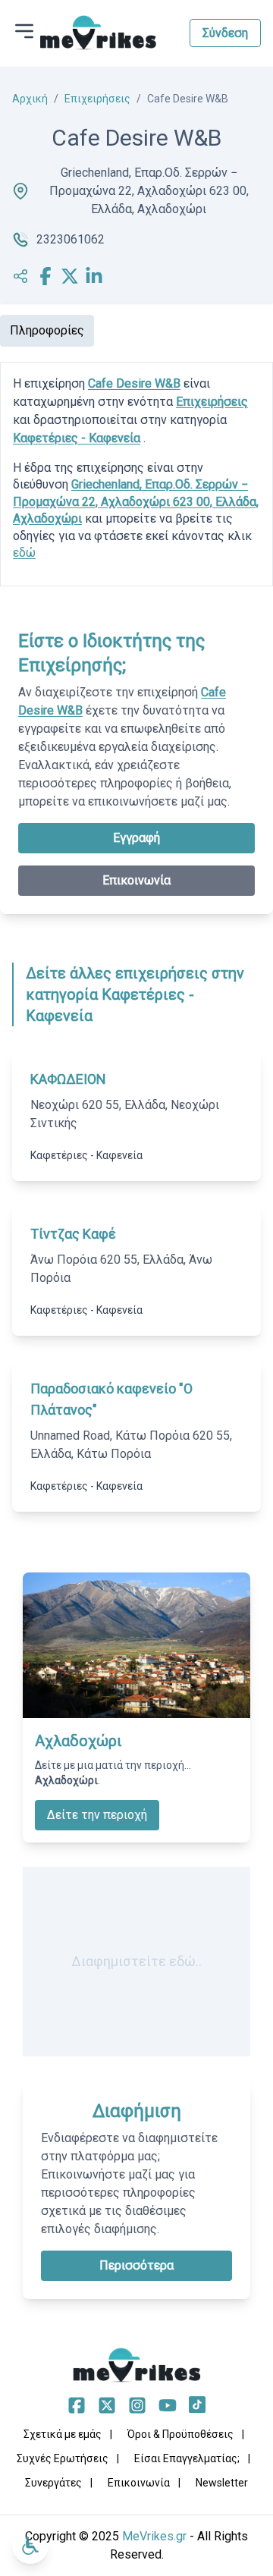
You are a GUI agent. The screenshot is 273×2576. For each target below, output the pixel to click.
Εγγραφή (136, 838)
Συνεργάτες (53, 2483)
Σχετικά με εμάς (63, 2434)
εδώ (24, 553)
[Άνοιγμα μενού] (24, 31)
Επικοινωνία (136, 880)
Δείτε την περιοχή (97, 1815)
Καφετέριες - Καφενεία (77, 438)
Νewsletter (222, 2483)
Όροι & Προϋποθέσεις (180, 2434)
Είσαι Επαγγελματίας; (187, 2458)
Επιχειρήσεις (97, 99)
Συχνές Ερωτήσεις (63, 2458)
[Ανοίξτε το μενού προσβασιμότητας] (30, 2546)
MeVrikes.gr (154, 2536)
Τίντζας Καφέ (73, 1234)
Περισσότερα (136, 2265)
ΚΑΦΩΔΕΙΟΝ (68, 1079)
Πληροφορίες (47, 330)
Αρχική (30, 99)
